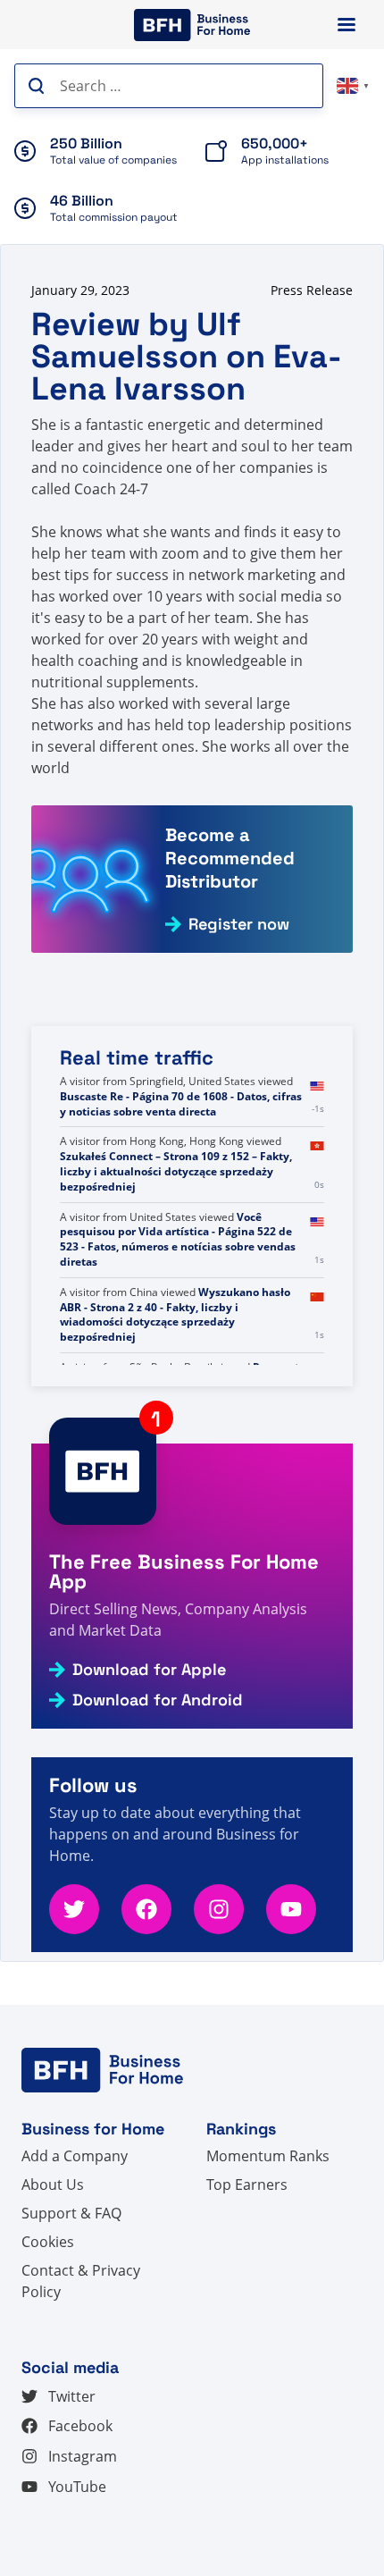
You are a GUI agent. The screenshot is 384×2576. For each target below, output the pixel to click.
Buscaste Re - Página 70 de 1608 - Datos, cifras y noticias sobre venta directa (181, 1104)
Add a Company (75, 2156)
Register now (239, 924)
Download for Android (158, 1700)
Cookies (48, 2242)
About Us (53, 2185)
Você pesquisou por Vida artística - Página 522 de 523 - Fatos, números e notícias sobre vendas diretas (178, 1239)
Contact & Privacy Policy (81, 2281)
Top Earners (247, 2185)
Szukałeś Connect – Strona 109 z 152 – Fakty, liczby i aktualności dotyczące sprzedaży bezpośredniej (176, 1171)
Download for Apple (149, 1670)
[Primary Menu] (346, 25)
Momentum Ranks (268, 2156)
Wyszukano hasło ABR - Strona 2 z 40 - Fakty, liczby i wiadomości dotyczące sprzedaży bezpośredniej (175, 1314)
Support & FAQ (71, 2213)
